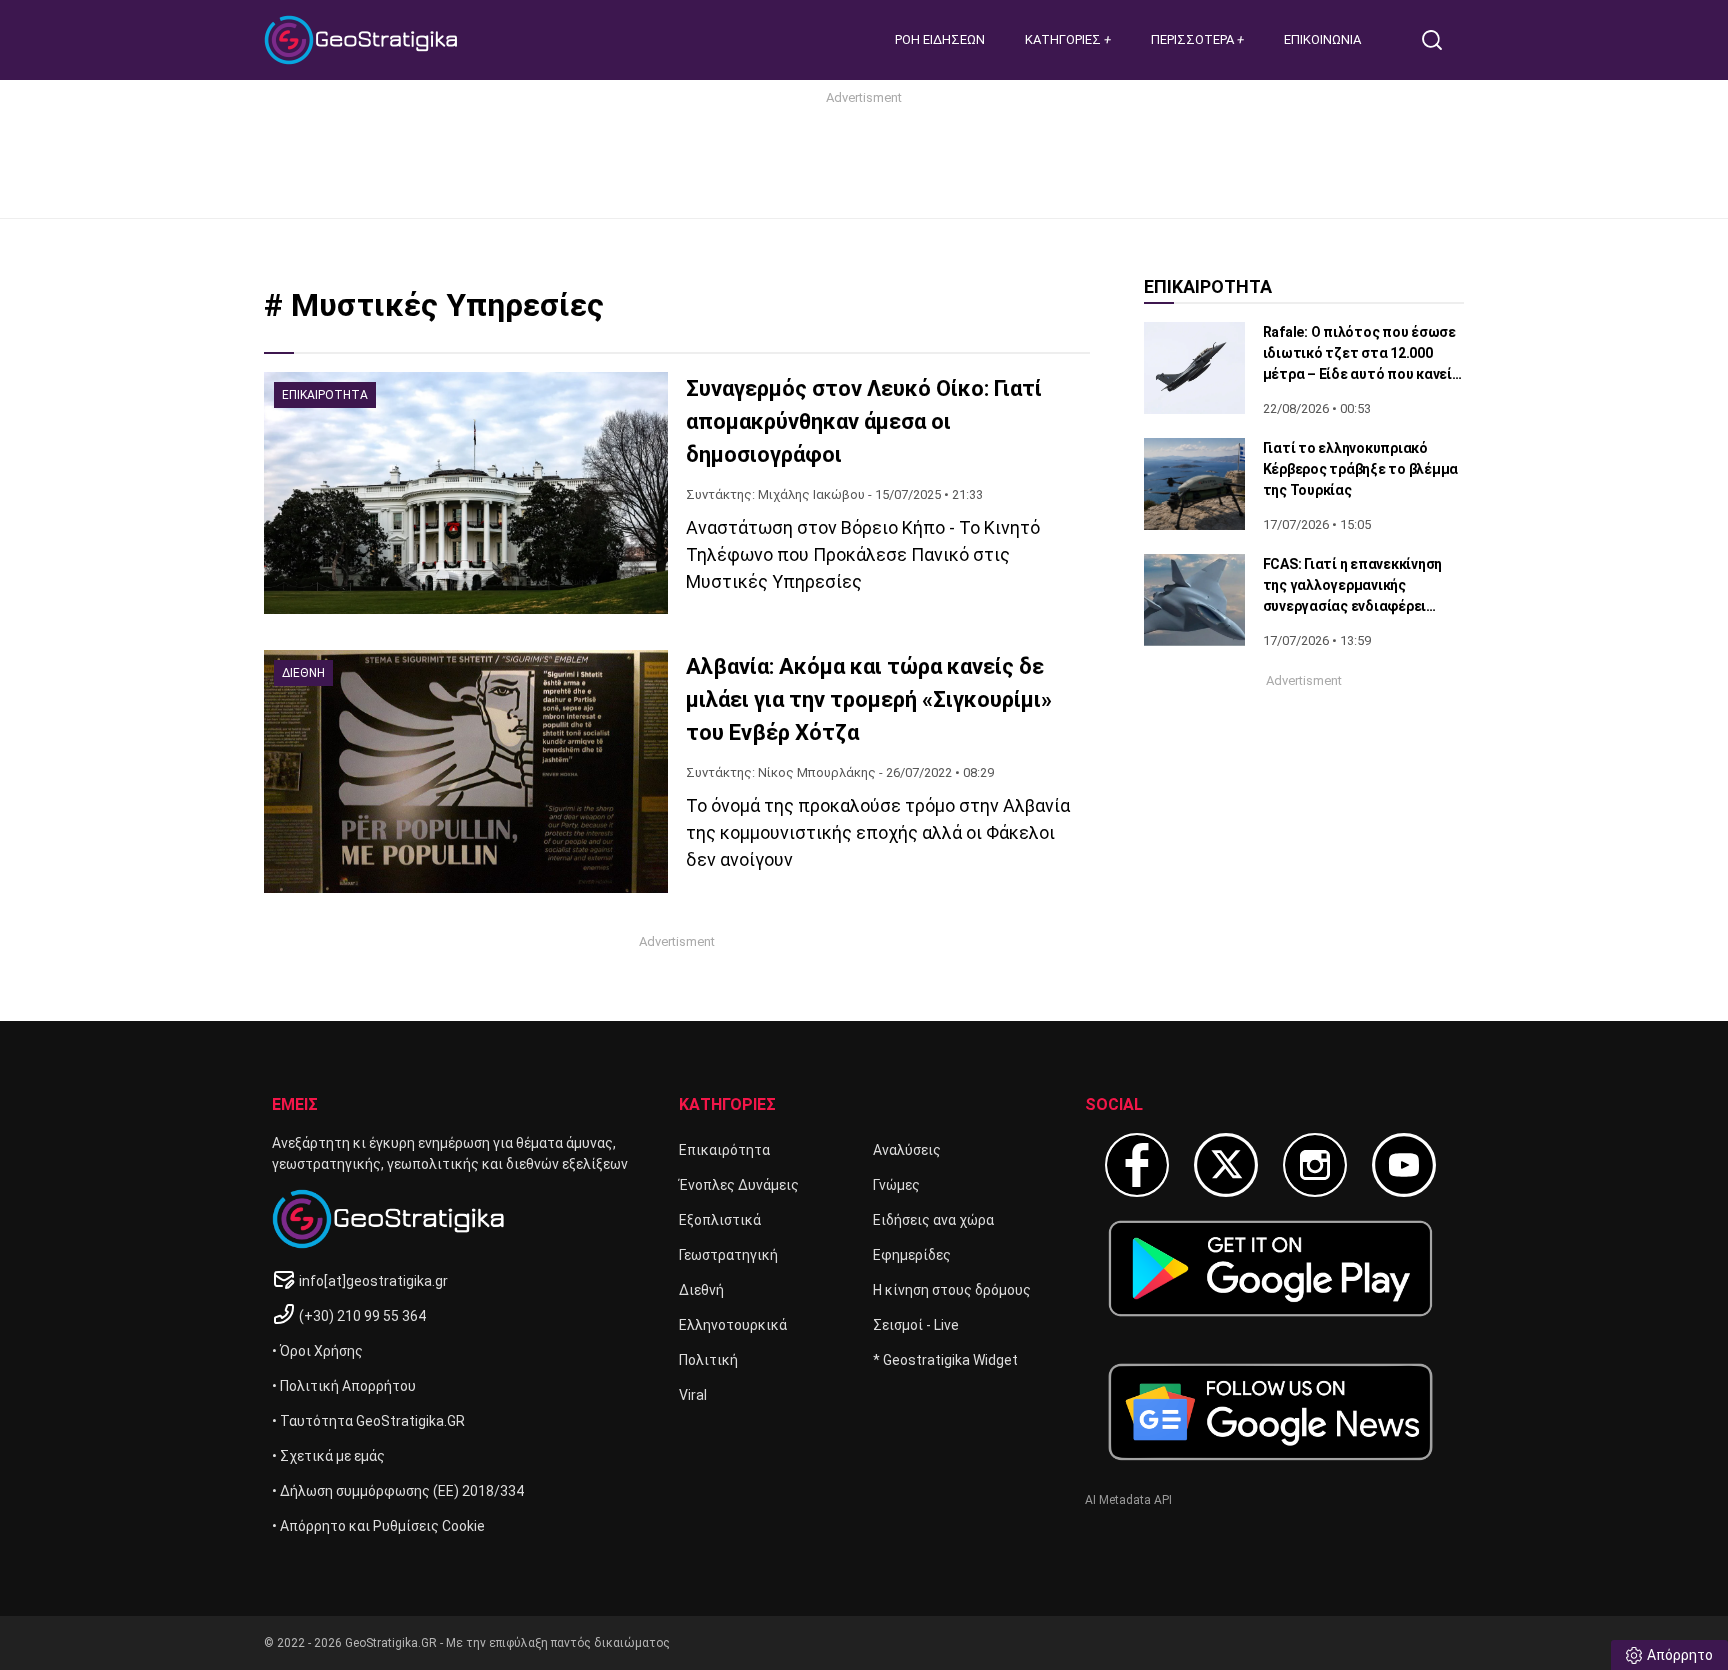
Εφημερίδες (912, 1255)
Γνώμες (896, 1185)
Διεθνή (701, 1290)
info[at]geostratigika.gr (373, 1281)
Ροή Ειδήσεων (940, 39)
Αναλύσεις (907, 1150)
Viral (693, 1395)
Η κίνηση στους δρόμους (952, 1290)
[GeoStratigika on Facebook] (1137, 1165)
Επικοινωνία (1322, 39)
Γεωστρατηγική (728, 1255)
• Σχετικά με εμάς (328, 1456)
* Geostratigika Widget (945, 1360)
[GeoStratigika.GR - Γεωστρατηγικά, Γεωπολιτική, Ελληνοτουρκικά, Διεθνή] (364, 40)
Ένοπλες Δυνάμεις (739, 1185)
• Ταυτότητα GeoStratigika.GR (368, 1421)
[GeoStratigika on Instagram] (1315, 1165)
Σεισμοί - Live (916, 1325)
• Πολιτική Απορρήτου (344, 1386)
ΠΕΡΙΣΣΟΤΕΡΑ (1194, 39)
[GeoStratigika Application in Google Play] (1270, 1268)
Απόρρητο (1680, 1655)
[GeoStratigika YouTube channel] (1404, 1165)
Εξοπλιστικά (720, 1220)
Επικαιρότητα (724, 1150)
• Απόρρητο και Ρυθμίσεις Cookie (378, 1526)
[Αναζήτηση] (1440, 40)
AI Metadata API (1128, 1500)
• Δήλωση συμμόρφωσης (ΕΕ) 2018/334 (398, 1491)
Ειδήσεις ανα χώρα (933, 1220)
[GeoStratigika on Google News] (1270, 1412)
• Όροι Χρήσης (317, 1351)
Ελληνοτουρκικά (733, 1325)
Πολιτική (708, 1360)
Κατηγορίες (1064, 39)
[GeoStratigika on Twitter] (1226, 1165)
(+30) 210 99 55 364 (362, 1316)
